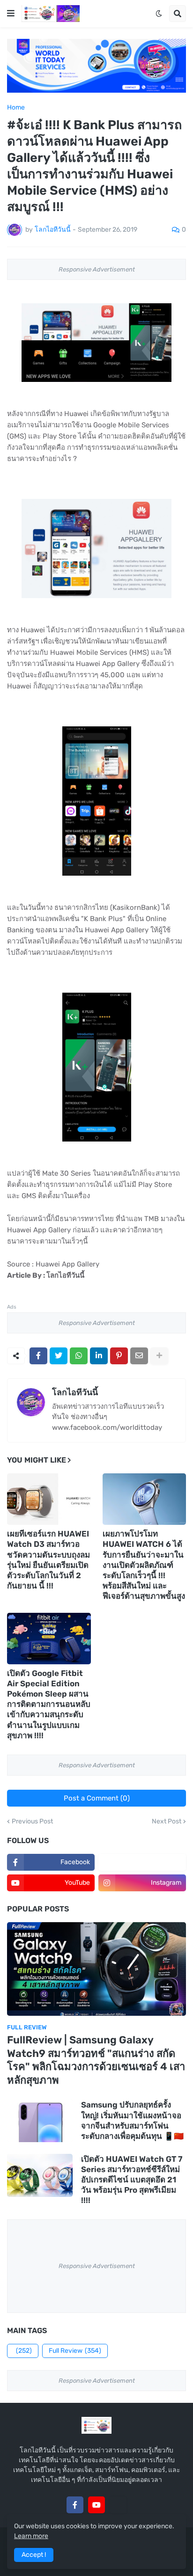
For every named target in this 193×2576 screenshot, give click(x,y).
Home (16, 108)
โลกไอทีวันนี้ (75, 1392)
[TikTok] (118, 2505)
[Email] (139, 1356)
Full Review (75, 2351)
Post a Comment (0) (97, 1798)
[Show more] (159, 1356)
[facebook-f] (75, 2505)
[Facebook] (38, 1356)
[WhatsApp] (79, 1356)
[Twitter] (59, 1356)
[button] (11, 14)
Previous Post (32, 1822)
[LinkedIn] (99, 1356)
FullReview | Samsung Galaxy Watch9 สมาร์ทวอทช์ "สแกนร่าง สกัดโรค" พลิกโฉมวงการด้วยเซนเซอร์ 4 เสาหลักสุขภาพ (96, 2060)
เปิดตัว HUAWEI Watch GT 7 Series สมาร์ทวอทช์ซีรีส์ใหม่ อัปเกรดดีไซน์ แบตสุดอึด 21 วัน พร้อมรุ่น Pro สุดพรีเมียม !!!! (132, 2180)
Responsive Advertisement (97, 269)
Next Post (167, 1822)
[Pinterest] (119, 1356)
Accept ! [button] (34, 2555)
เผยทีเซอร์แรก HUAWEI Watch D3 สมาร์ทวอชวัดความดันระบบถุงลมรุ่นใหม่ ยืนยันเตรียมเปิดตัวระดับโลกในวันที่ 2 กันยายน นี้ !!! (48, 1559)
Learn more (31, 2536)
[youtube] (96, 2505)
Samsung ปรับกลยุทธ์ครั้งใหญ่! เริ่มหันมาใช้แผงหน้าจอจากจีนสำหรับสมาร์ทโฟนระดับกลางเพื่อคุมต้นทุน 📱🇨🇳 (132, 2120)
